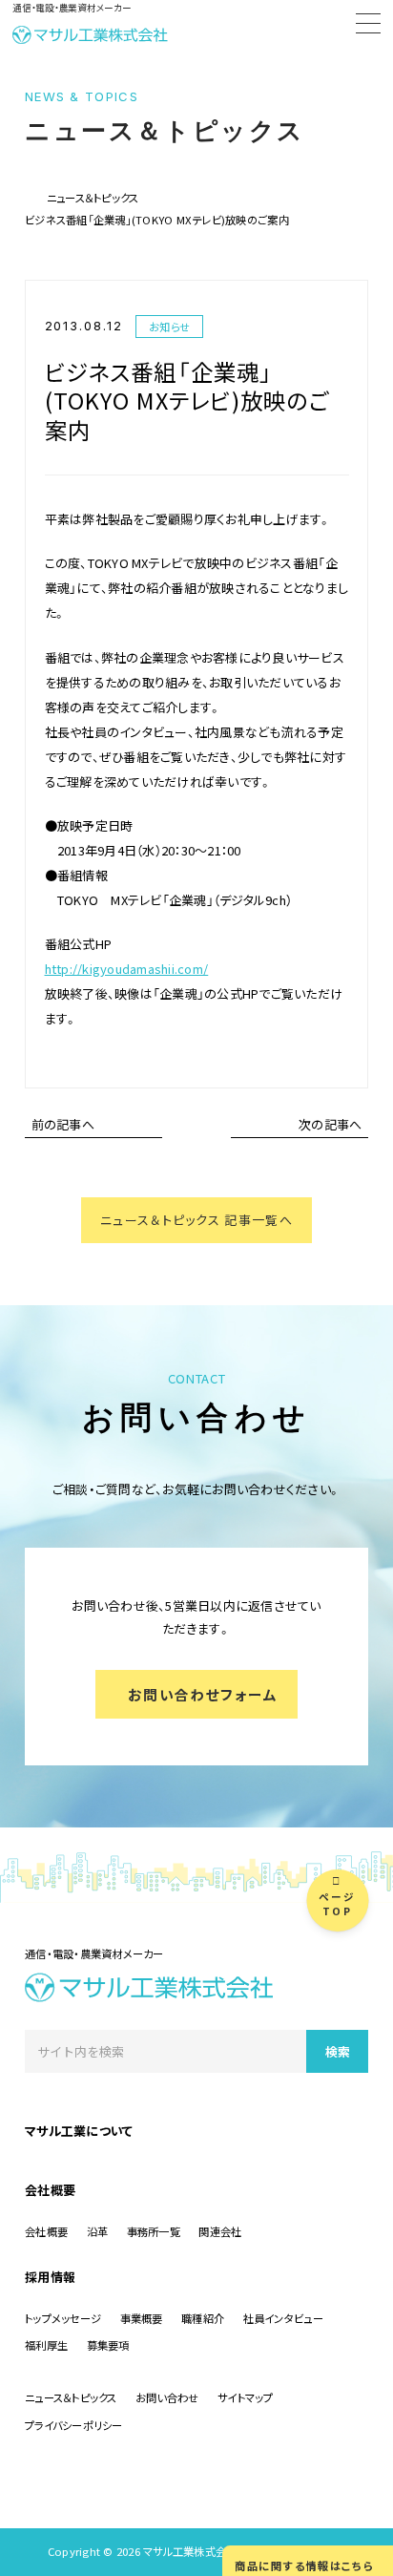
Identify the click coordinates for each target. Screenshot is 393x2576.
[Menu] (368, 26)
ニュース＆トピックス (93, 198)
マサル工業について (79, 2131)
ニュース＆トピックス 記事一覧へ (196, 1220)
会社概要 (50, 2190)
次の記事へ (330, 1124)
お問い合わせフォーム (203, 1694)
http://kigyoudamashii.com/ (127, 969)
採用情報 (50, 2277)
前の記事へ (63, 1124)
